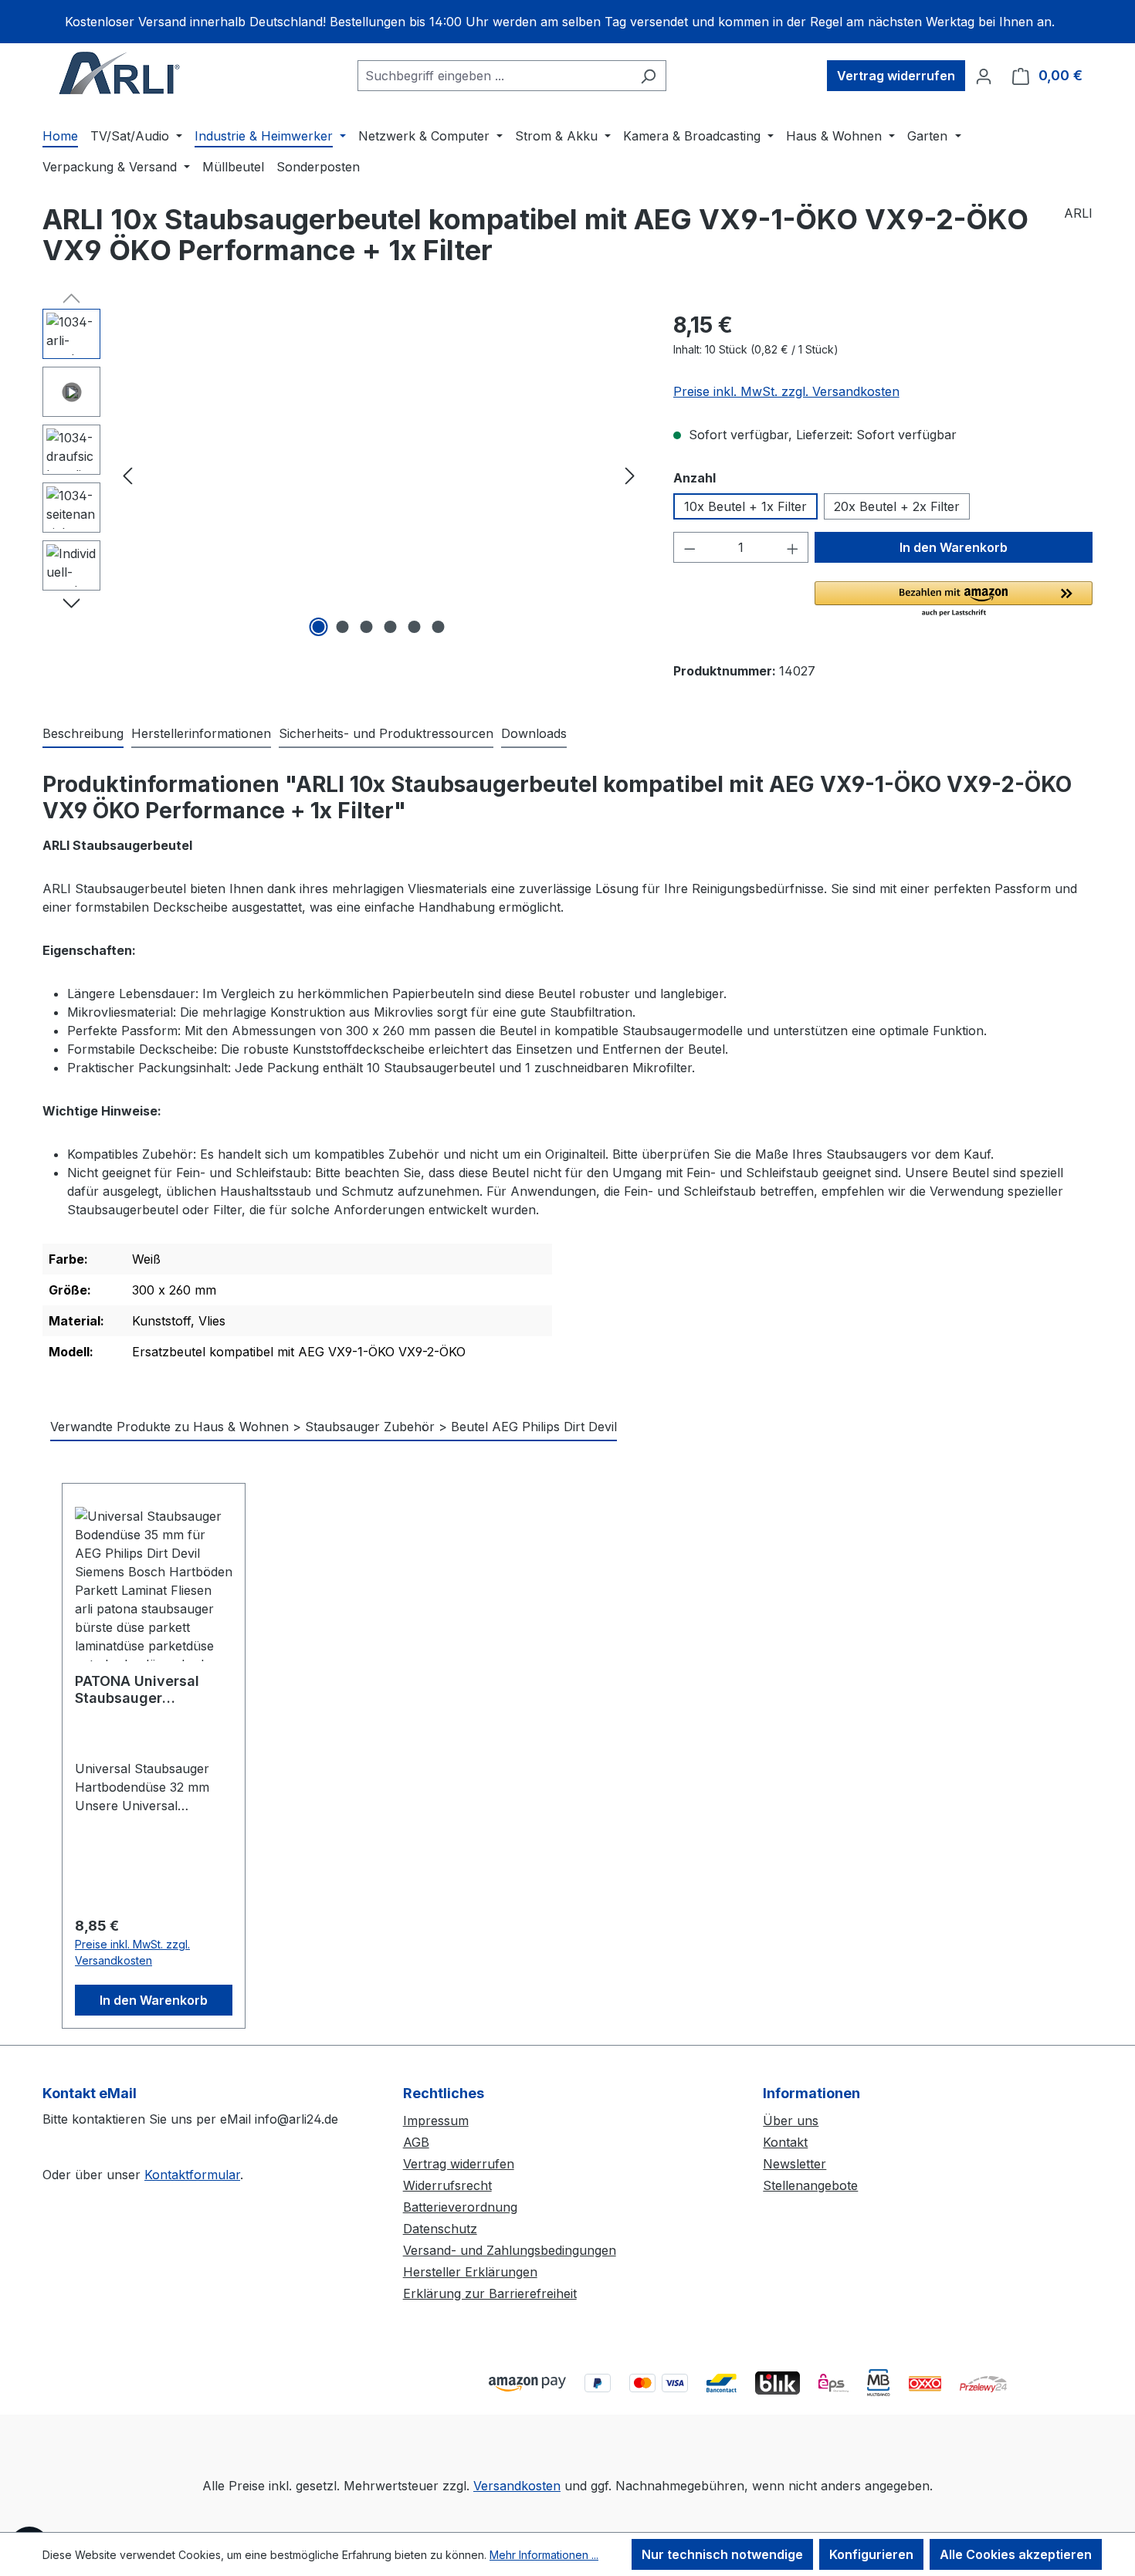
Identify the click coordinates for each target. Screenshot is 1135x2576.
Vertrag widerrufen (896, 76)
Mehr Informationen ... (544, 2555)
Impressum (436, 2121)
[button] (954, 600)
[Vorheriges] (127, 475)
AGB (416, 2142)
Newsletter (794, 2164)
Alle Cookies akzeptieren (1016, 2554)
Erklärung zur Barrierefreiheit (490, 2293)
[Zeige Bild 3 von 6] (367, 627)
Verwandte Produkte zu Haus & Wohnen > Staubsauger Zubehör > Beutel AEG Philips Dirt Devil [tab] (334, 1427)
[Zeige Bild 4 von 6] (391, 627)
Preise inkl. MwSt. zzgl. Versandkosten (786, 391)
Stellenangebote (810, 2185)
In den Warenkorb (954, 547)
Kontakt (785, 2142)
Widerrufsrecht (447, 2185)
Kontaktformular (192, 2175)
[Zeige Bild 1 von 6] (319, 627)
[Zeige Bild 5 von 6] (415, 627)
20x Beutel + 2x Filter (897, 506)
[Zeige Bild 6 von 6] (439, 627)
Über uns (791, 2121)
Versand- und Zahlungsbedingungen (510, 2250)
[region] (567, 22)
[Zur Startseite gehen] (120, 73)
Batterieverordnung (460, 2207)
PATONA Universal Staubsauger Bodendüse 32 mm (139, 1690)
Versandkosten (517, 2486)
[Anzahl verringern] (689, 547)
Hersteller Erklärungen (470, 2272)
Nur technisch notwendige (722, 2554)
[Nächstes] (630, 475)
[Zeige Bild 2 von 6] (343, 627)
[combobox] (494, 76)
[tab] (83, 734)
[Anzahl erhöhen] (793, 547)
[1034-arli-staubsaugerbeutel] (379, 475)
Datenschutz (440, 2229)
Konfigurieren (871, 2554)
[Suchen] (648, 76)
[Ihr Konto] (984, 76)
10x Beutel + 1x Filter (745, 506)
